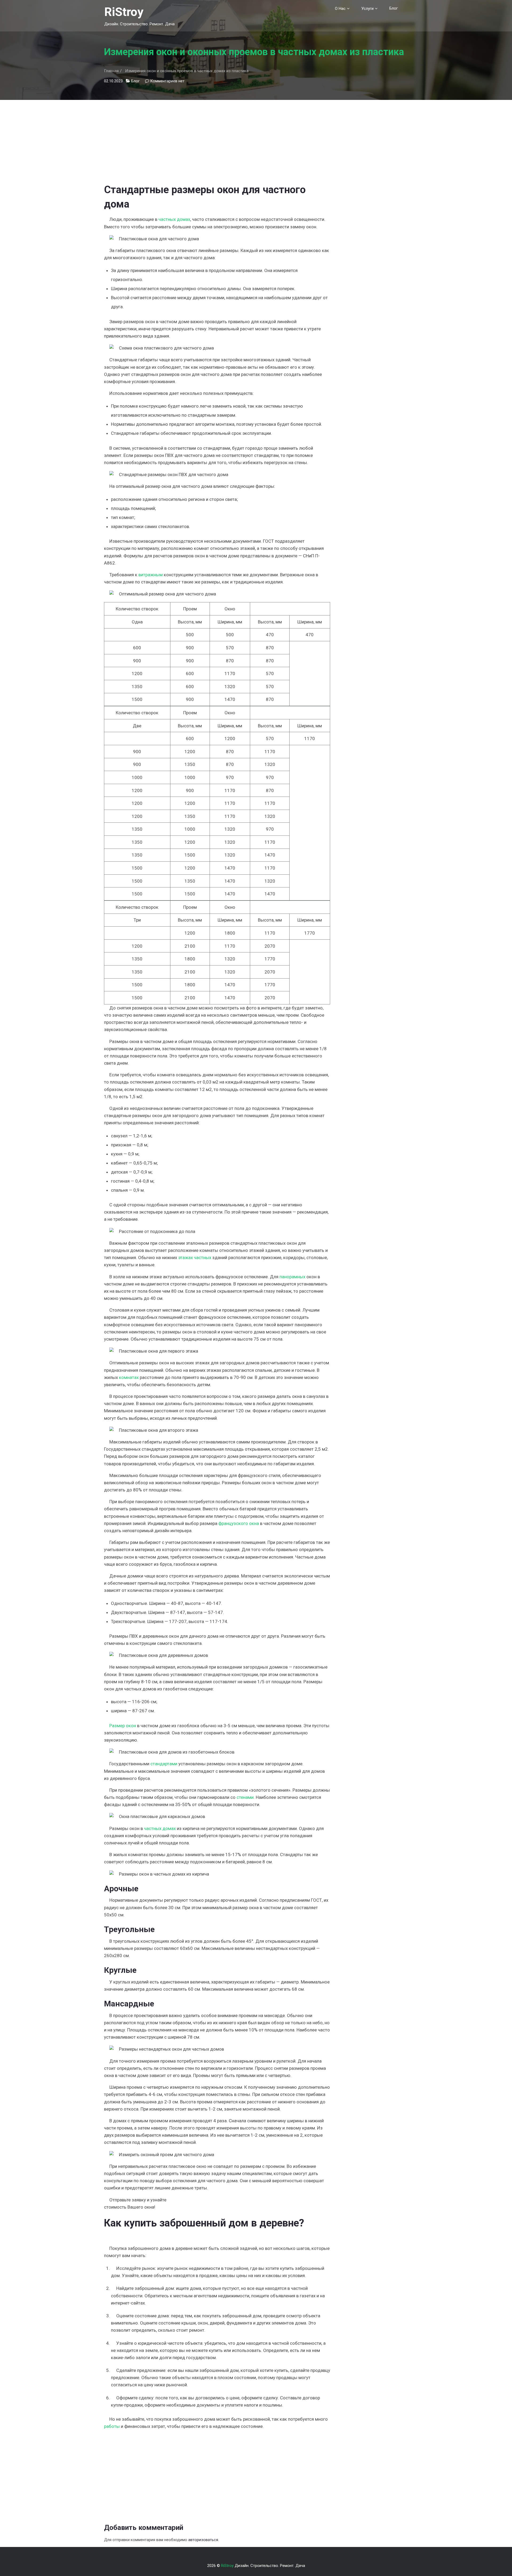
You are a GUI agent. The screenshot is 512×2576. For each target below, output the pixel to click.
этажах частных (195, 1257)
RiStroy (124, 12)
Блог (394, 8)
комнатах (129, 1377)
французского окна (239, 1523)
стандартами (164, 1764)
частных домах (174, 219)
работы (112, 2426)
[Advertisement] (217, 137)
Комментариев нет (167, 81)
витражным (151, 575)
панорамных (292, 1277)
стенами (245, 1797)
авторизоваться (203, 2540)
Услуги (367, 9)
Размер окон (123, 1726)
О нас (340, 9)
